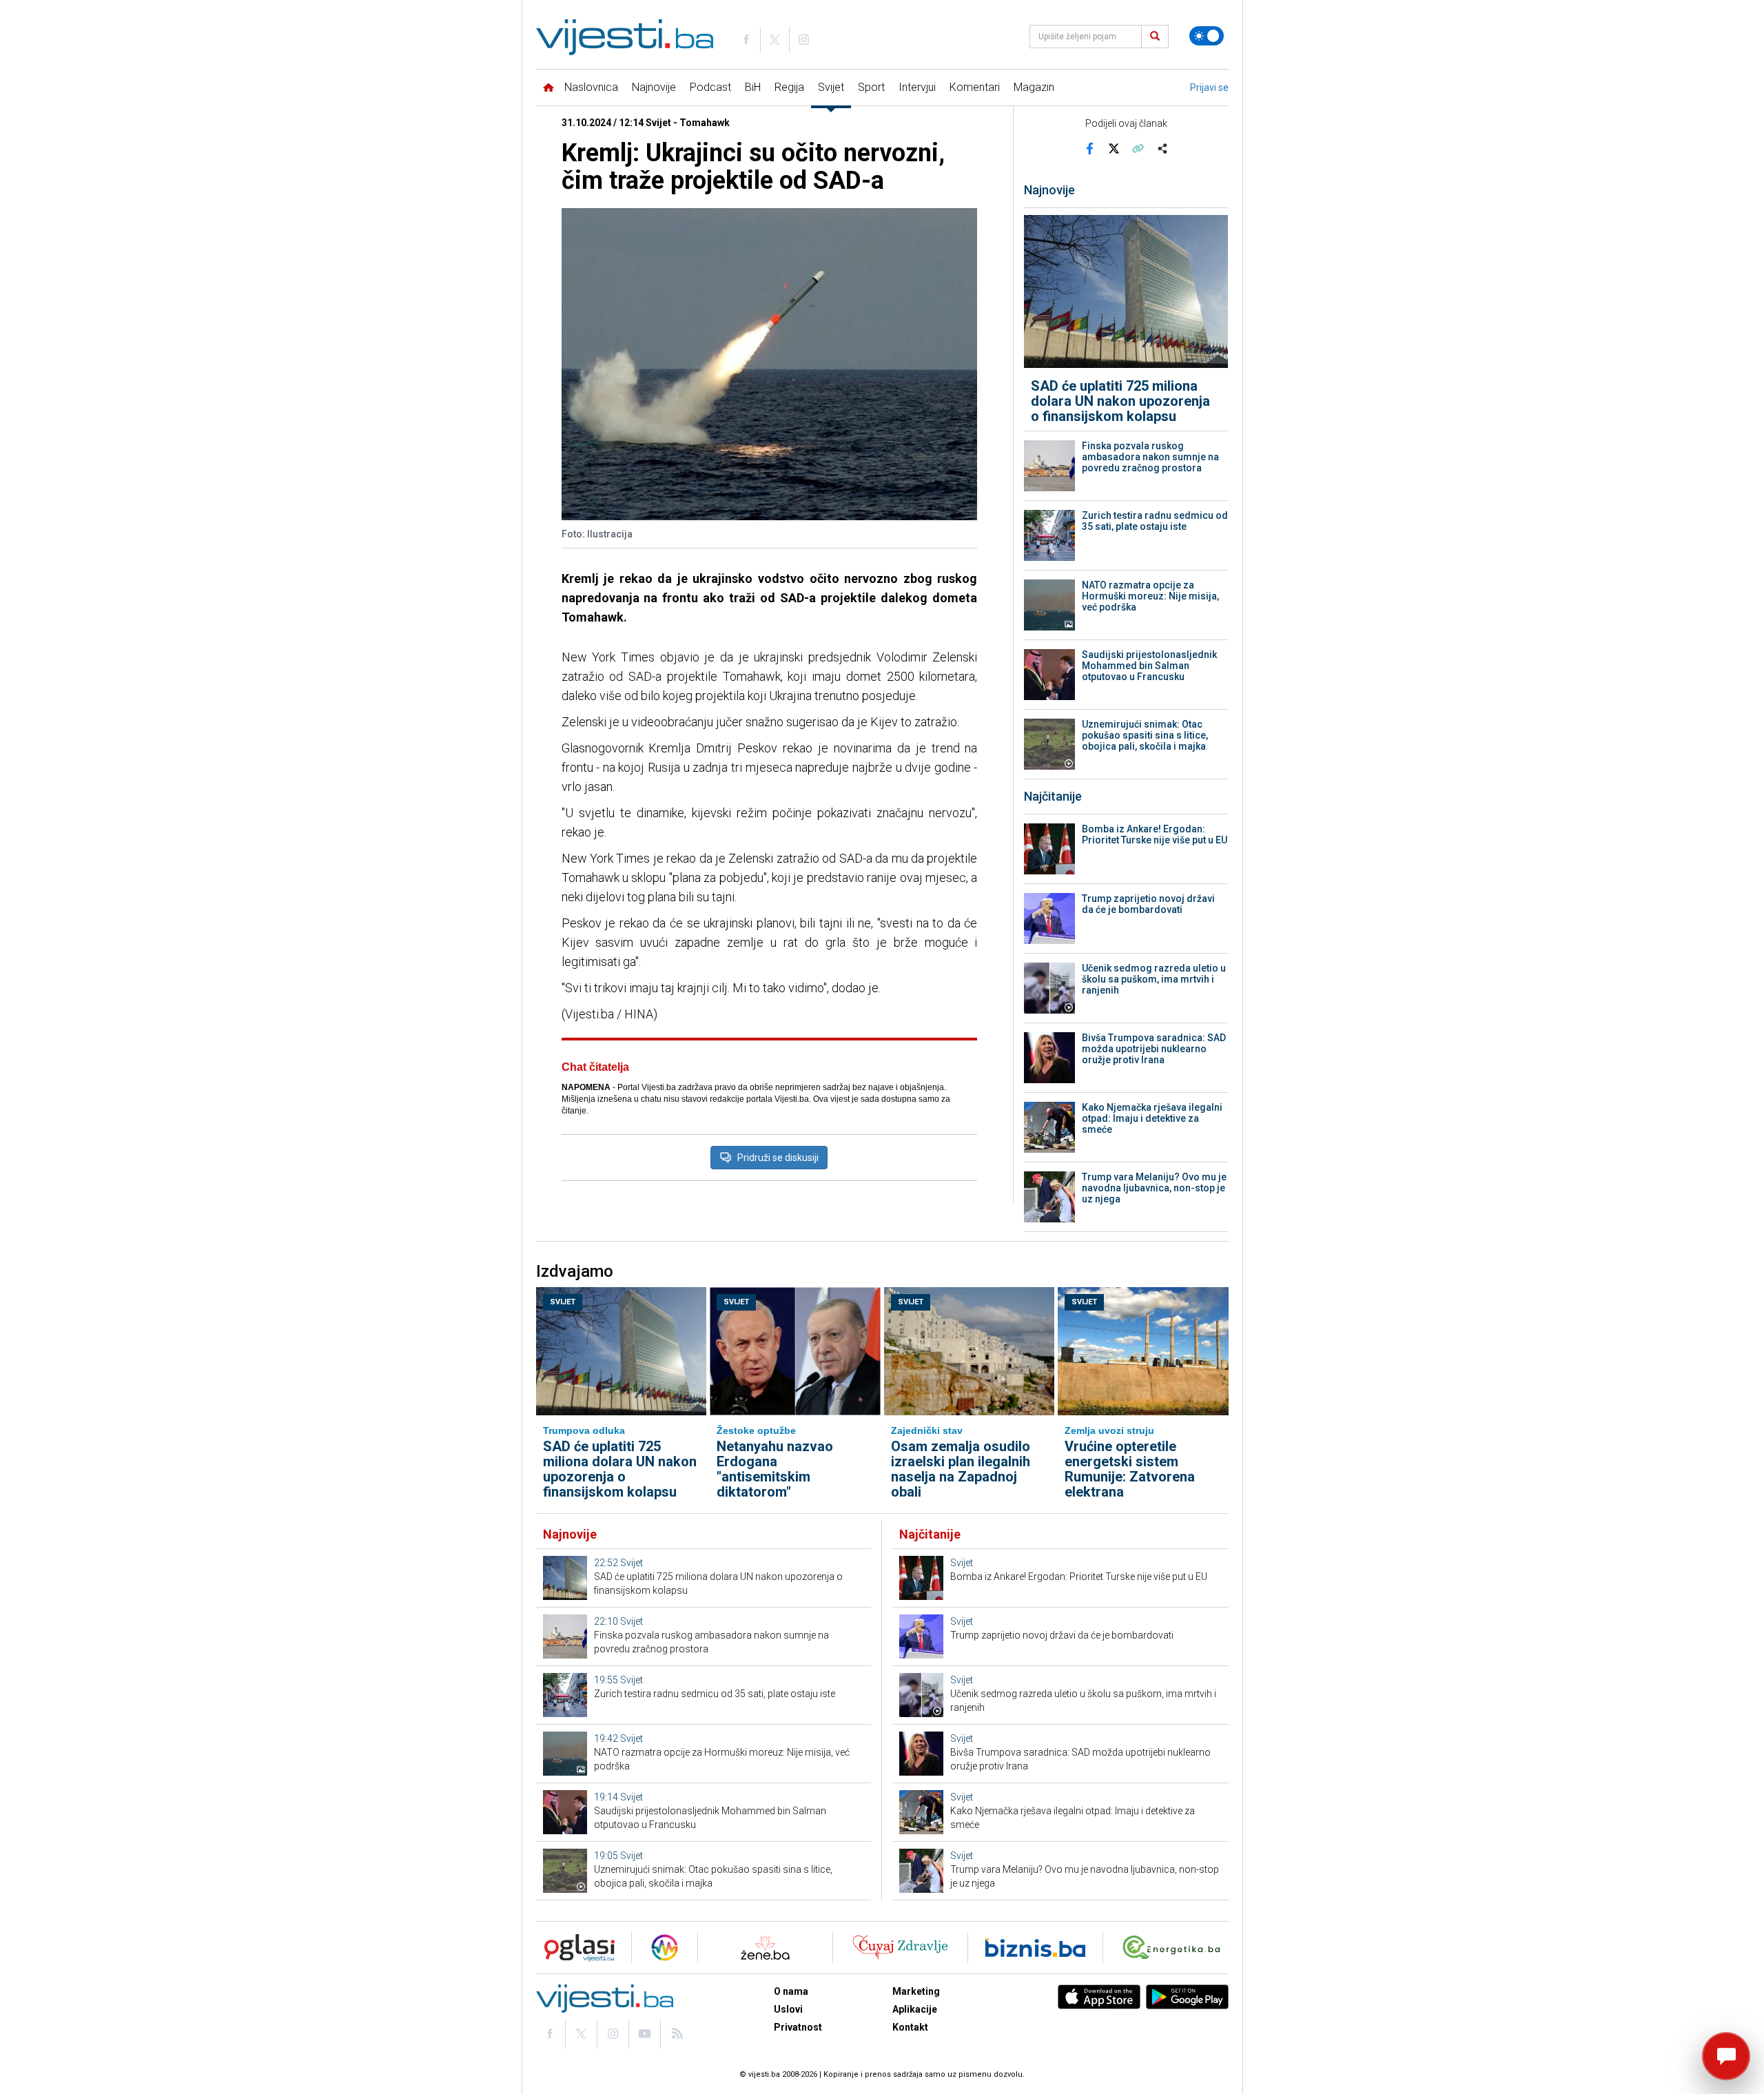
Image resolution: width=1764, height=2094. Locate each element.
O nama (791, 1991)
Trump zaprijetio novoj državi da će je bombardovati (1148, 904)
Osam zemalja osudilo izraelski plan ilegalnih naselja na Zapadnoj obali (961, 1469)
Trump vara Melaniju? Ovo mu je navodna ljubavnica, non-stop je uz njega (1154, 1188)
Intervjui (917, 87)
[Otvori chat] (1726, 2056)
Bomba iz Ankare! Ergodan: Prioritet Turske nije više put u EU (1155, 834)
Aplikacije (915, 2009)
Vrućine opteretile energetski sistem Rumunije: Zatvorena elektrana (1130, 1469)
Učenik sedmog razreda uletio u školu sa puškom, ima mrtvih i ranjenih (1154, 979)
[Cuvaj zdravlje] (900, 1948)
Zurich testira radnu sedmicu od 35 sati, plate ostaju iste (1155, 521)
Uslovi (788, 2009)
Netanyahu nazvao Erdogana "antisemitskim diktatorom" (775, 1469)
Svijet (831, 87)
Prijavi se (1209, 88)
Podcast (710, 87)
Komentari (975, 87)
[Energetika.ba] (1175, 1948)
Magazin (1034, 87)
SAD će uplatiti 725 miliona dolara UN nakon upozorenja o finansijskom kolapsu (1120, 401)
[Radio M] (575, 1948)
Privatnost (798, 2027)
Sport (871, 87)
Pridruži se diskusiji (778, 1158)
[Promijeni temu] (1207, 36)
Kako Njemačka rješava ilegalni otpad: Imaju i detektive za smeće (1152, 1118)
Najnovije (654, 87)
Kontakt (910, 2027)
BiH (753, 87)
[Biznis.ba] (1035, 1948)
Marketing (916, 1991)
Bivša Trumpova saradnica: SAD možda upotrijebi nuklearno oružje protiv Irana (1154, 1049)
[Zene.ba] (765, 1948)
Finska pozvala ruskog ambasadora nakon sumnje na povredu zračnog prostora (1150, 457)
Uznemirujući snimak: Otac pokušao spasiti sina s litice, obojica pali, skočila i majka (1145, 735)
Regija (789, 87)
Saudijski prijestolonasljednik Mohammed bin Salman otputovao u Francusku (1149, 666)
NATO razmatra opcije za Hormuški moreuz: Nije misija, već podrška (1150, 596)
